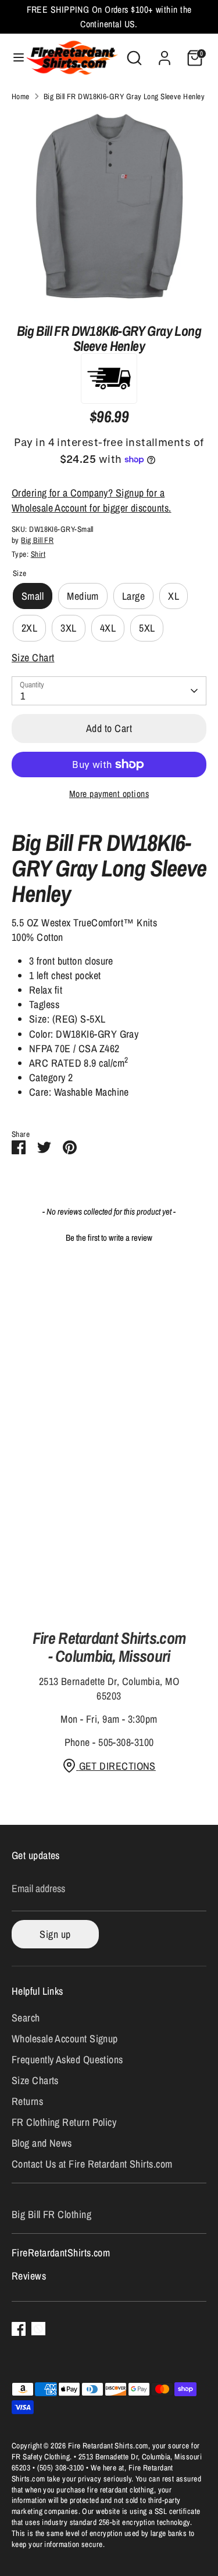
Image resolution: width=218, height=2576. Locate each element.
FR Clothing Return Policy (64, 2122)
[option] (109, 209)
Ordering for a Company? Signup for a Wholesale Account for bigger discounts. (92, 500)
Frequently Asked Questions (67, 2059)
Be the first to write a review (109, 1238)
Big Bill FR (37, 540)
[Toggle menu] (13, 58)
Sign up (55, 1934)
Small (33, 596)
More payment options (109, 794)
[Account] (165, 54)
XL (174, 596)
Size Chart (33, 657)
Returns (27, 2101)
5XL (147, 628)
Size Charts (35, 2080)
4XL (108, 628)
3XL (68, 628)
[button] (109, 1236)
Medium (83, 596)
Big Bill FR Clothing (51, 2214)
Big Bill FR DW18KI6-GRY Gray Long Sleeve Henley (124, 96)
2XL (29, 628)
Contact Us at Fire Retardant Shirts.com (92, 2164)
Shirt (38, 554)
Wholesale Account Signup (65, 2039)
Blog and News (42, 2143)
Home (21, 96)
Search (26, 2018)
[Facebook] (19, 2329)
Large (133, 596)
